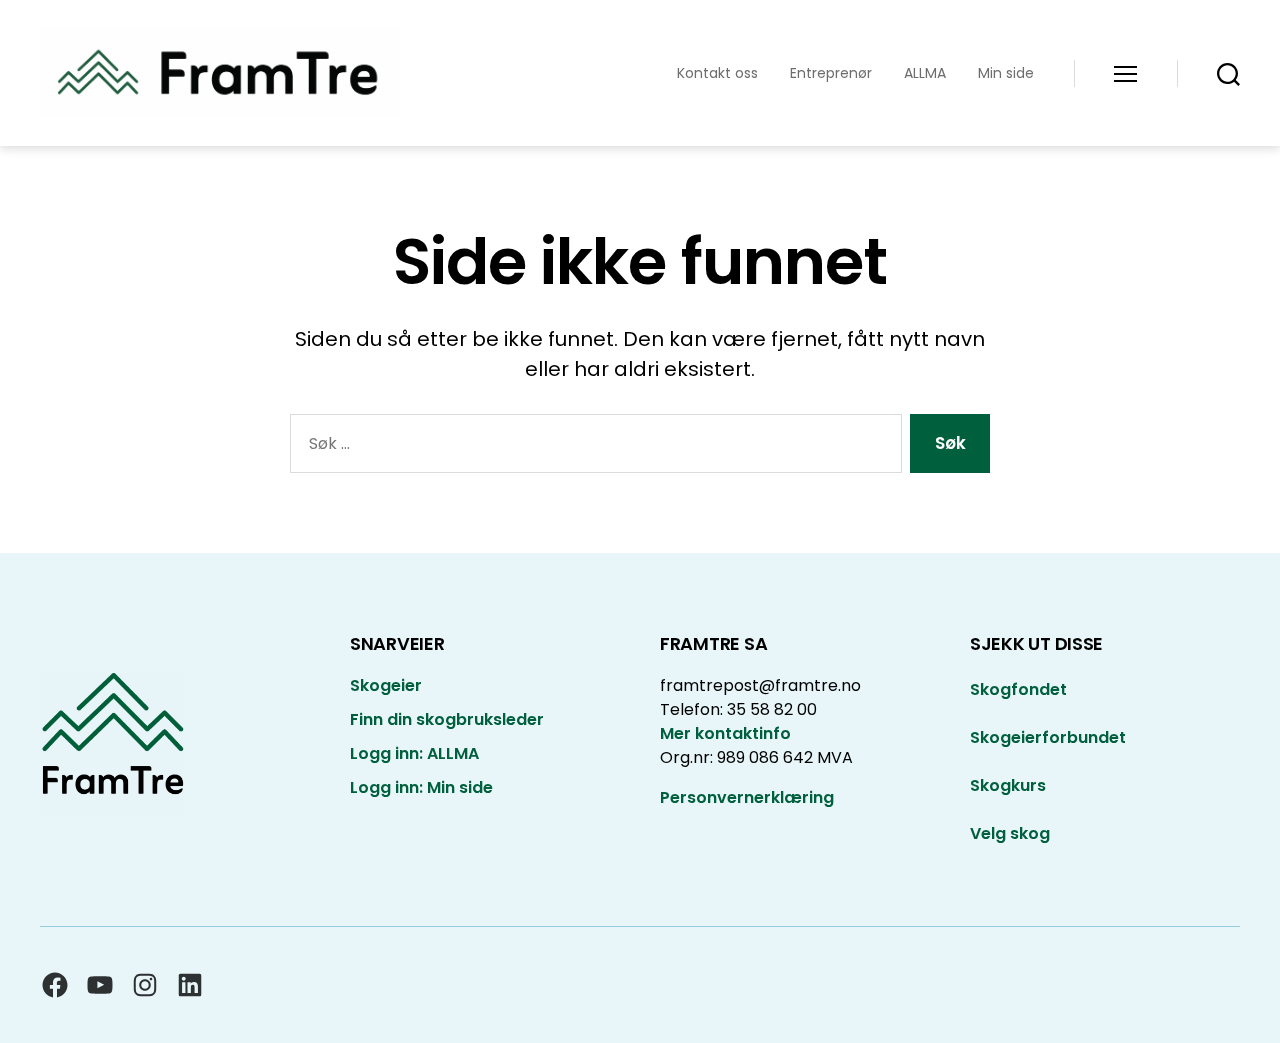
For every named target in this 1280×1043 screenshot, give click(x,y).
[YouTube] (100, 985)
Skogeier (386, 685)
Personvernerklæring (747, 797)
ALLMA (925, 73)
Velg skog (1010, 833)
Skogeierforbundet (1048, 737)
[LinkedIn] (190, 985)
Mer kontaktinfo (725, 733)
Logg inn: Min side (421, 787)
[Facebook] (55, 985)
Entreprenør (831, 73)
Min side (1006, 73)
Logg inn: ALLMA (414, 753)
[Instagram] (145, 985)
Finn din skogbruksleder (447, 719)
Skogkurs (1008, 785)
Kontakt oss (717, 73)
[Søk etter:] (592, 447)
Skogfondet (1018, 689)
